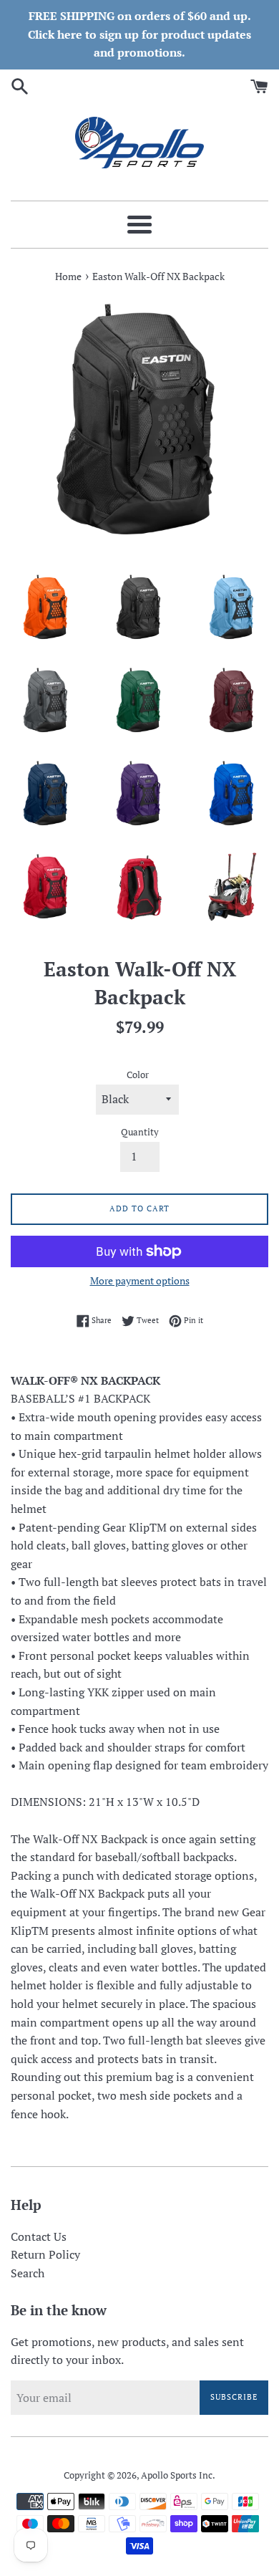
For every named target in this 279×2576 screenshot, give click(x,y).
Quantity (140, 1132)
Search (28, 2273)
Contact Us (39, 2236)
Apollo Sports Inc (177, 2475)
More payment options (140, 1280)
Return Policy (45, 2254)
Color (138, 1075)
